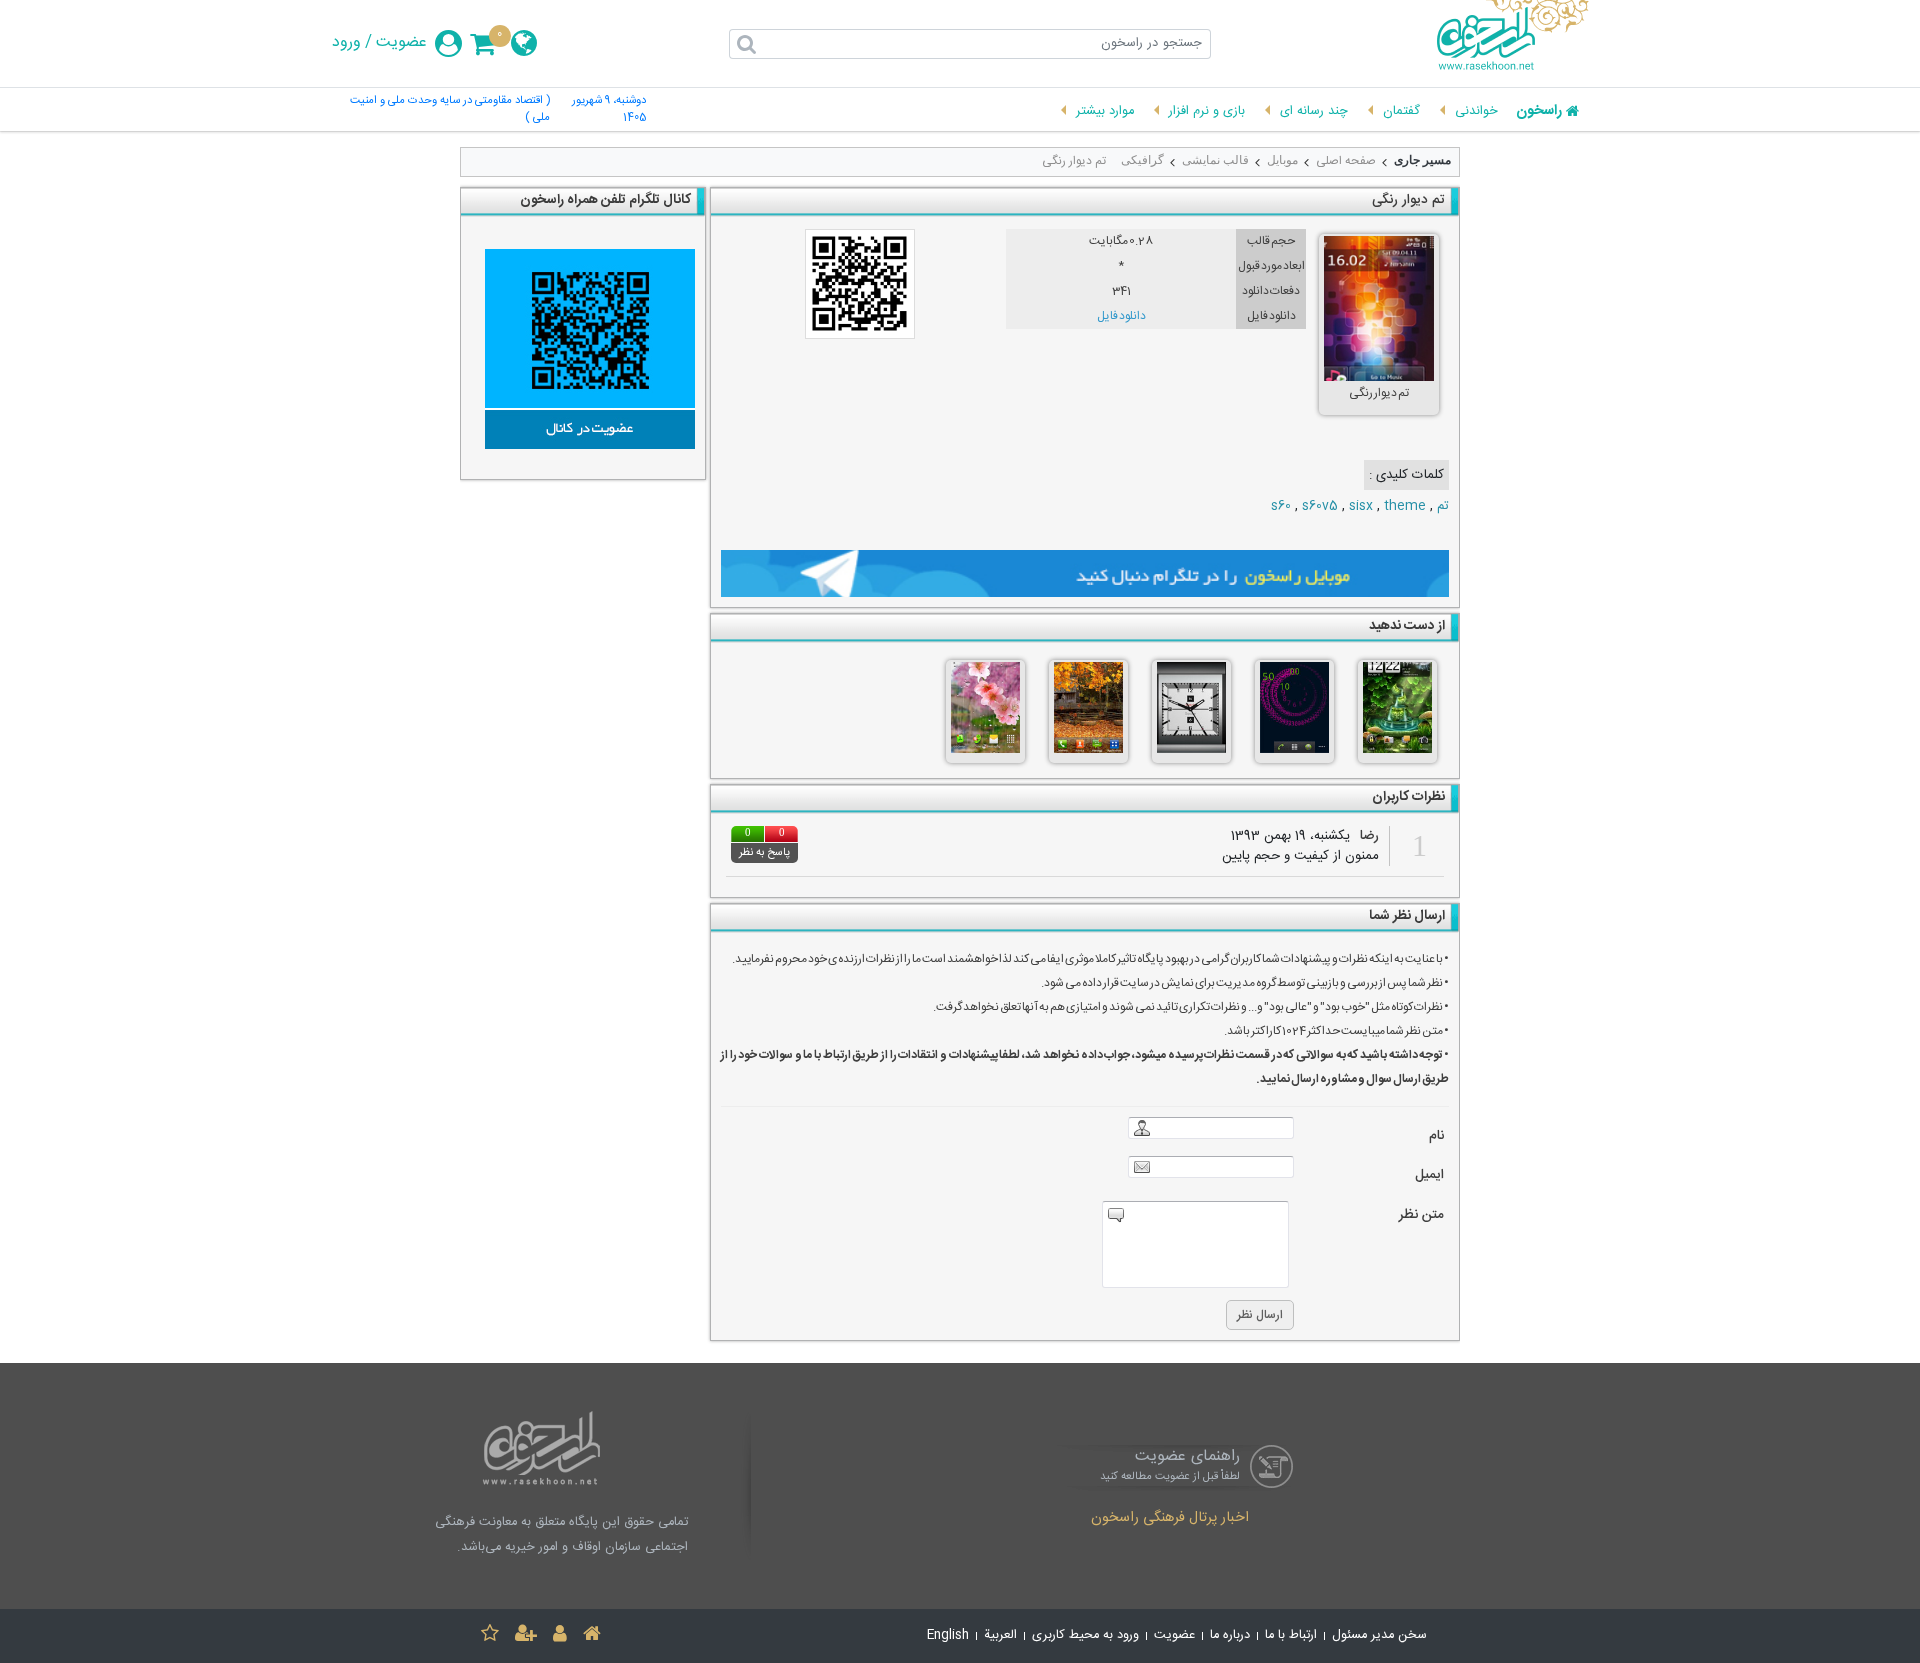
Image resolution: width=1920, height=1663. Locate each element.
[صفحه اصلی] (592, 1636)
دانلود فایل (1121, 316)
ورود (346, 43)
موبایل (1282, 160)
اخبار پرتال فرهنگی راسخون (1170, 1519)
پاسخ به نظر (764, 853)
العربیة (1000, 1635)
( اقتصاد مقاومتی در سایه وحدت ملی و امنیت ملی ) (450, 110)
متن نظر (1421, 1215)
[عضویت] (526, 1636)
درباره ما (1230, 1635)
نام (1436, 1136)
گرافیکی (1142, 160)
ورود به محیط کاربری (1085, 1635)
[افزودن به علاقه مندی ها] (490, 1636)
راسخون (1539, 112)
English (948, 1635)
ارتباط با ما (1291, 1635)
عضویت (401, 43)
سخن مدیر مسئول (1379, 1635)
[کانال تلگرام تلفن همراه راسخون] (583, 349)
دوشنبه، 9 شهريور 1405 (609, 110)
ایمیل (1429, 1175)
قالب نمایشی (1215, 160)
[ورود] (560, 1636)
